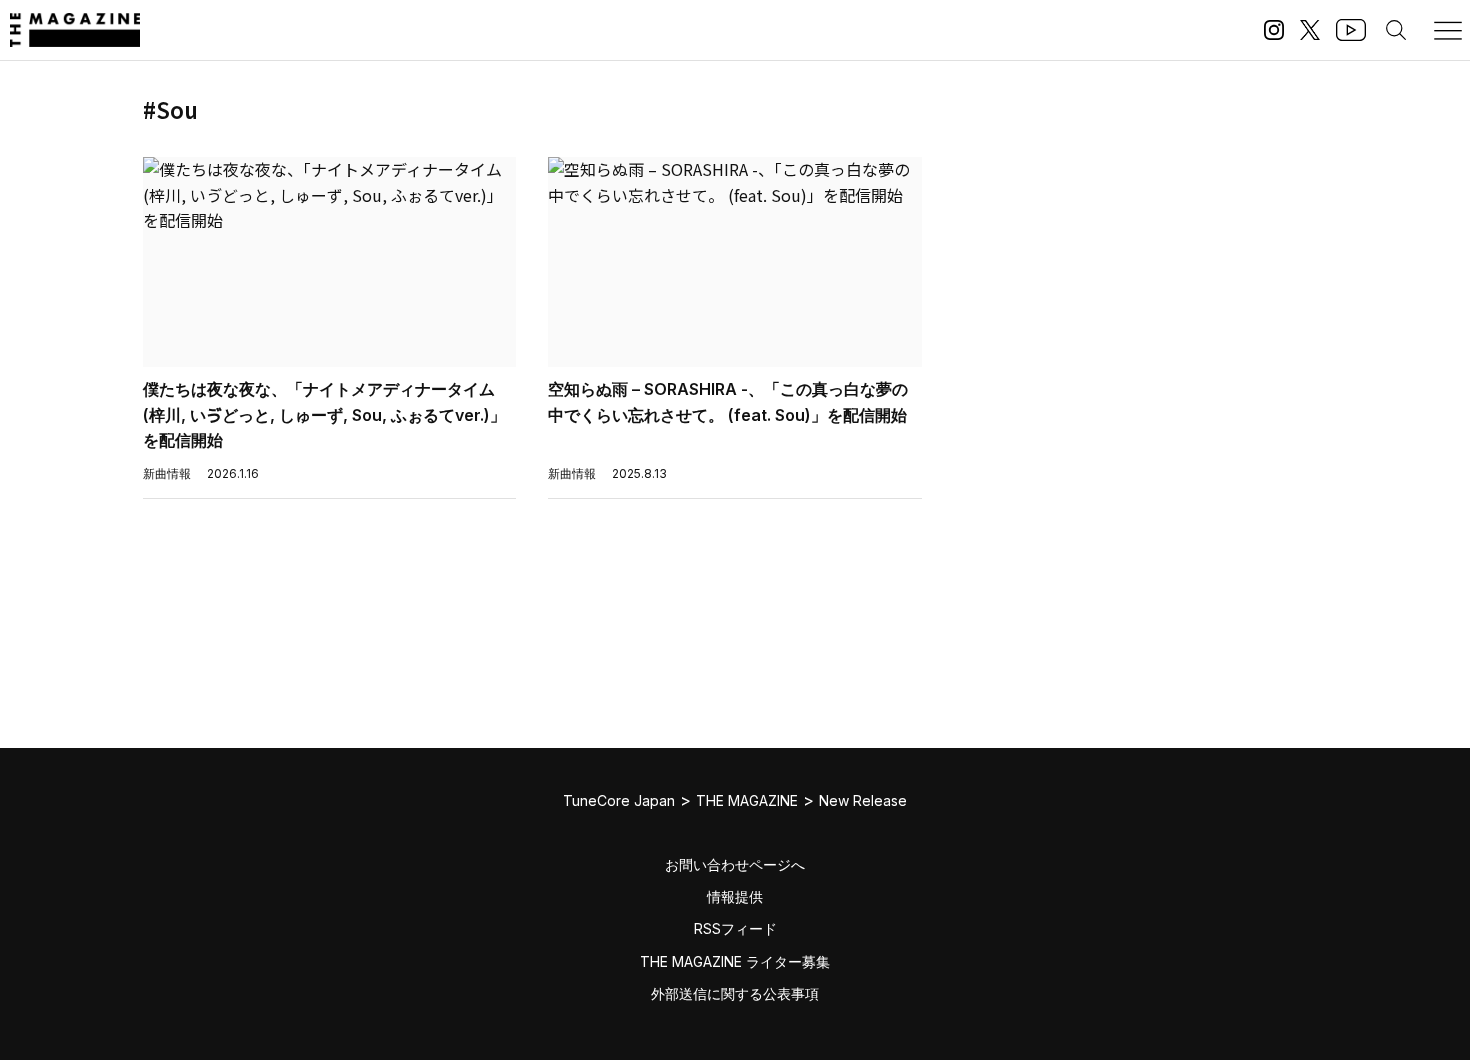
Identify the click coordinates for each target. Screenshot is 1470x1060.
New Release (863, 800)
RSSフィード (735, 928)
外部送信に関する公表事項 (735, 993)
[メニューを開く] (1448, 30)
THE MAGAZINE (747, 800)
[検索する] (1396, 30)
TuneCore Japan (619, 800)
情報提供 (735, 896)
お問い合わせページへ (735, 864)
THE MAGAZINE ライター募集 (735, 961)
